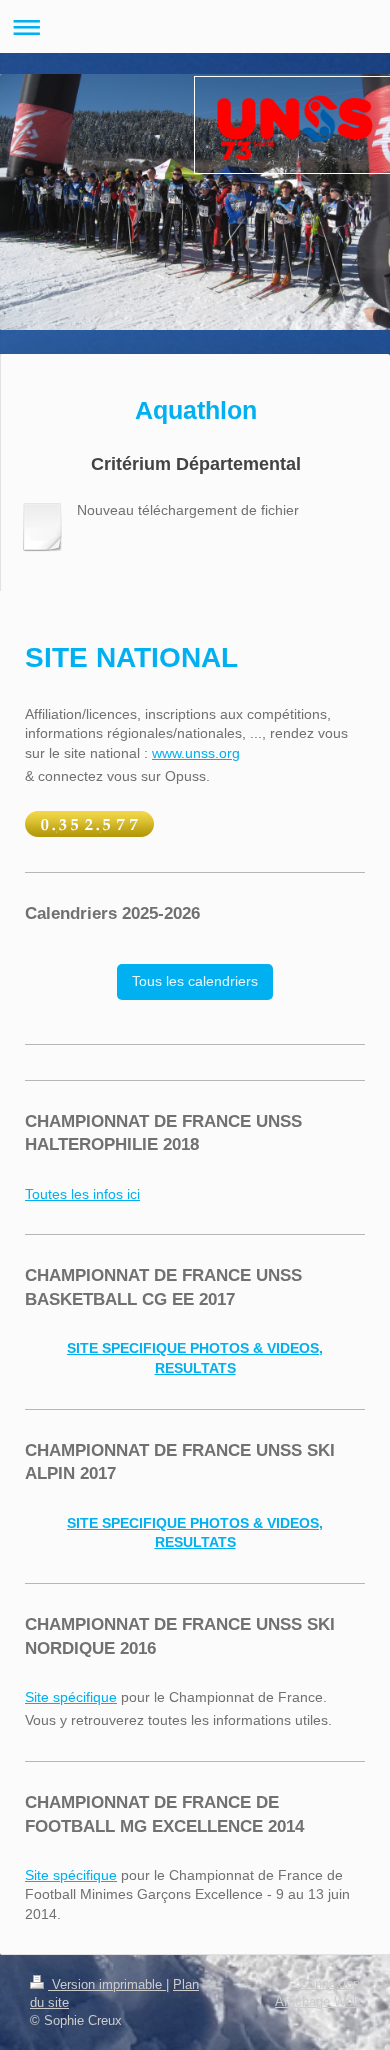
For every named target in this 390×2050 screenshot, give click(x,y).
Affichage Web (317, 2001)
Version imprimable (107, 1984)
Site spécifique (71, 1697)
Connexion (329, 1983)
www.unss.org (196, 753)
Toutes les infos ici (82, 1194)
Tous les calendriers (195, 981)
